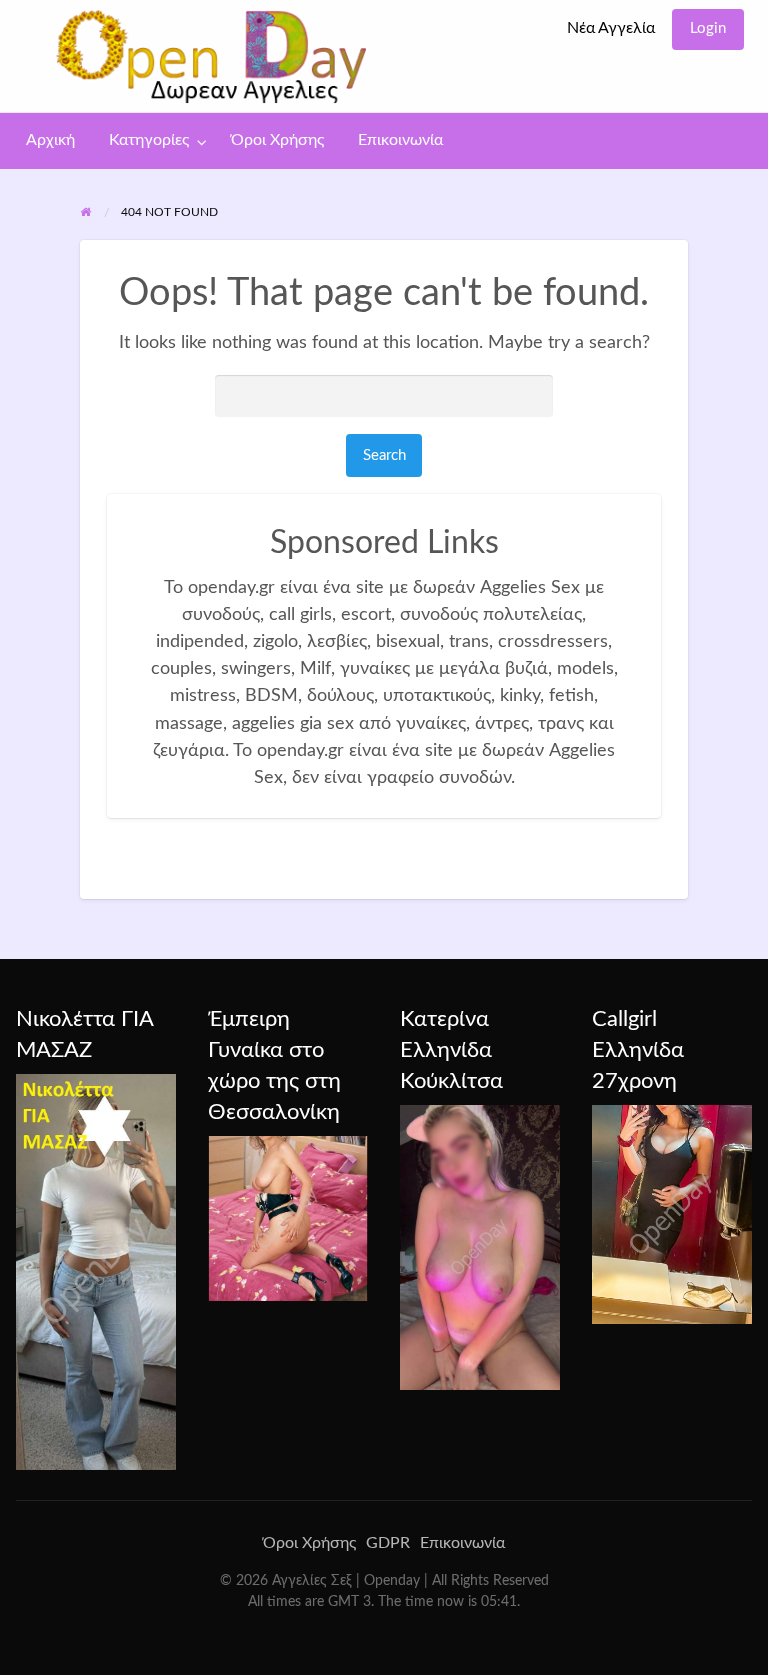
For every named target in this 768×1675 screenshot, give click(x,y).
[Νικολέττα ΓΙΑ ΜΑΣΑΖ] (96, 1271)
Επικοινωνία (400, 140)
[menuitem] (611, 29)
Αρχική (50, 140)
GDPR (388, 1543)
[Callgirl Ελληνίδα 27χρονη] (672, 1214)
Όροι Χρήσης (277, 140)
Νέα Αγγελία (611, 28)
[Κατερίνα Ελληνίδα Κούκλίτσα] (480, 1246)
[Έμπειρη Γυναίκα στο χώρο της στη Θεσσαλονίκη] (288, 1218)
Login (708, 28)
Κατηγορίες (149, 140)
